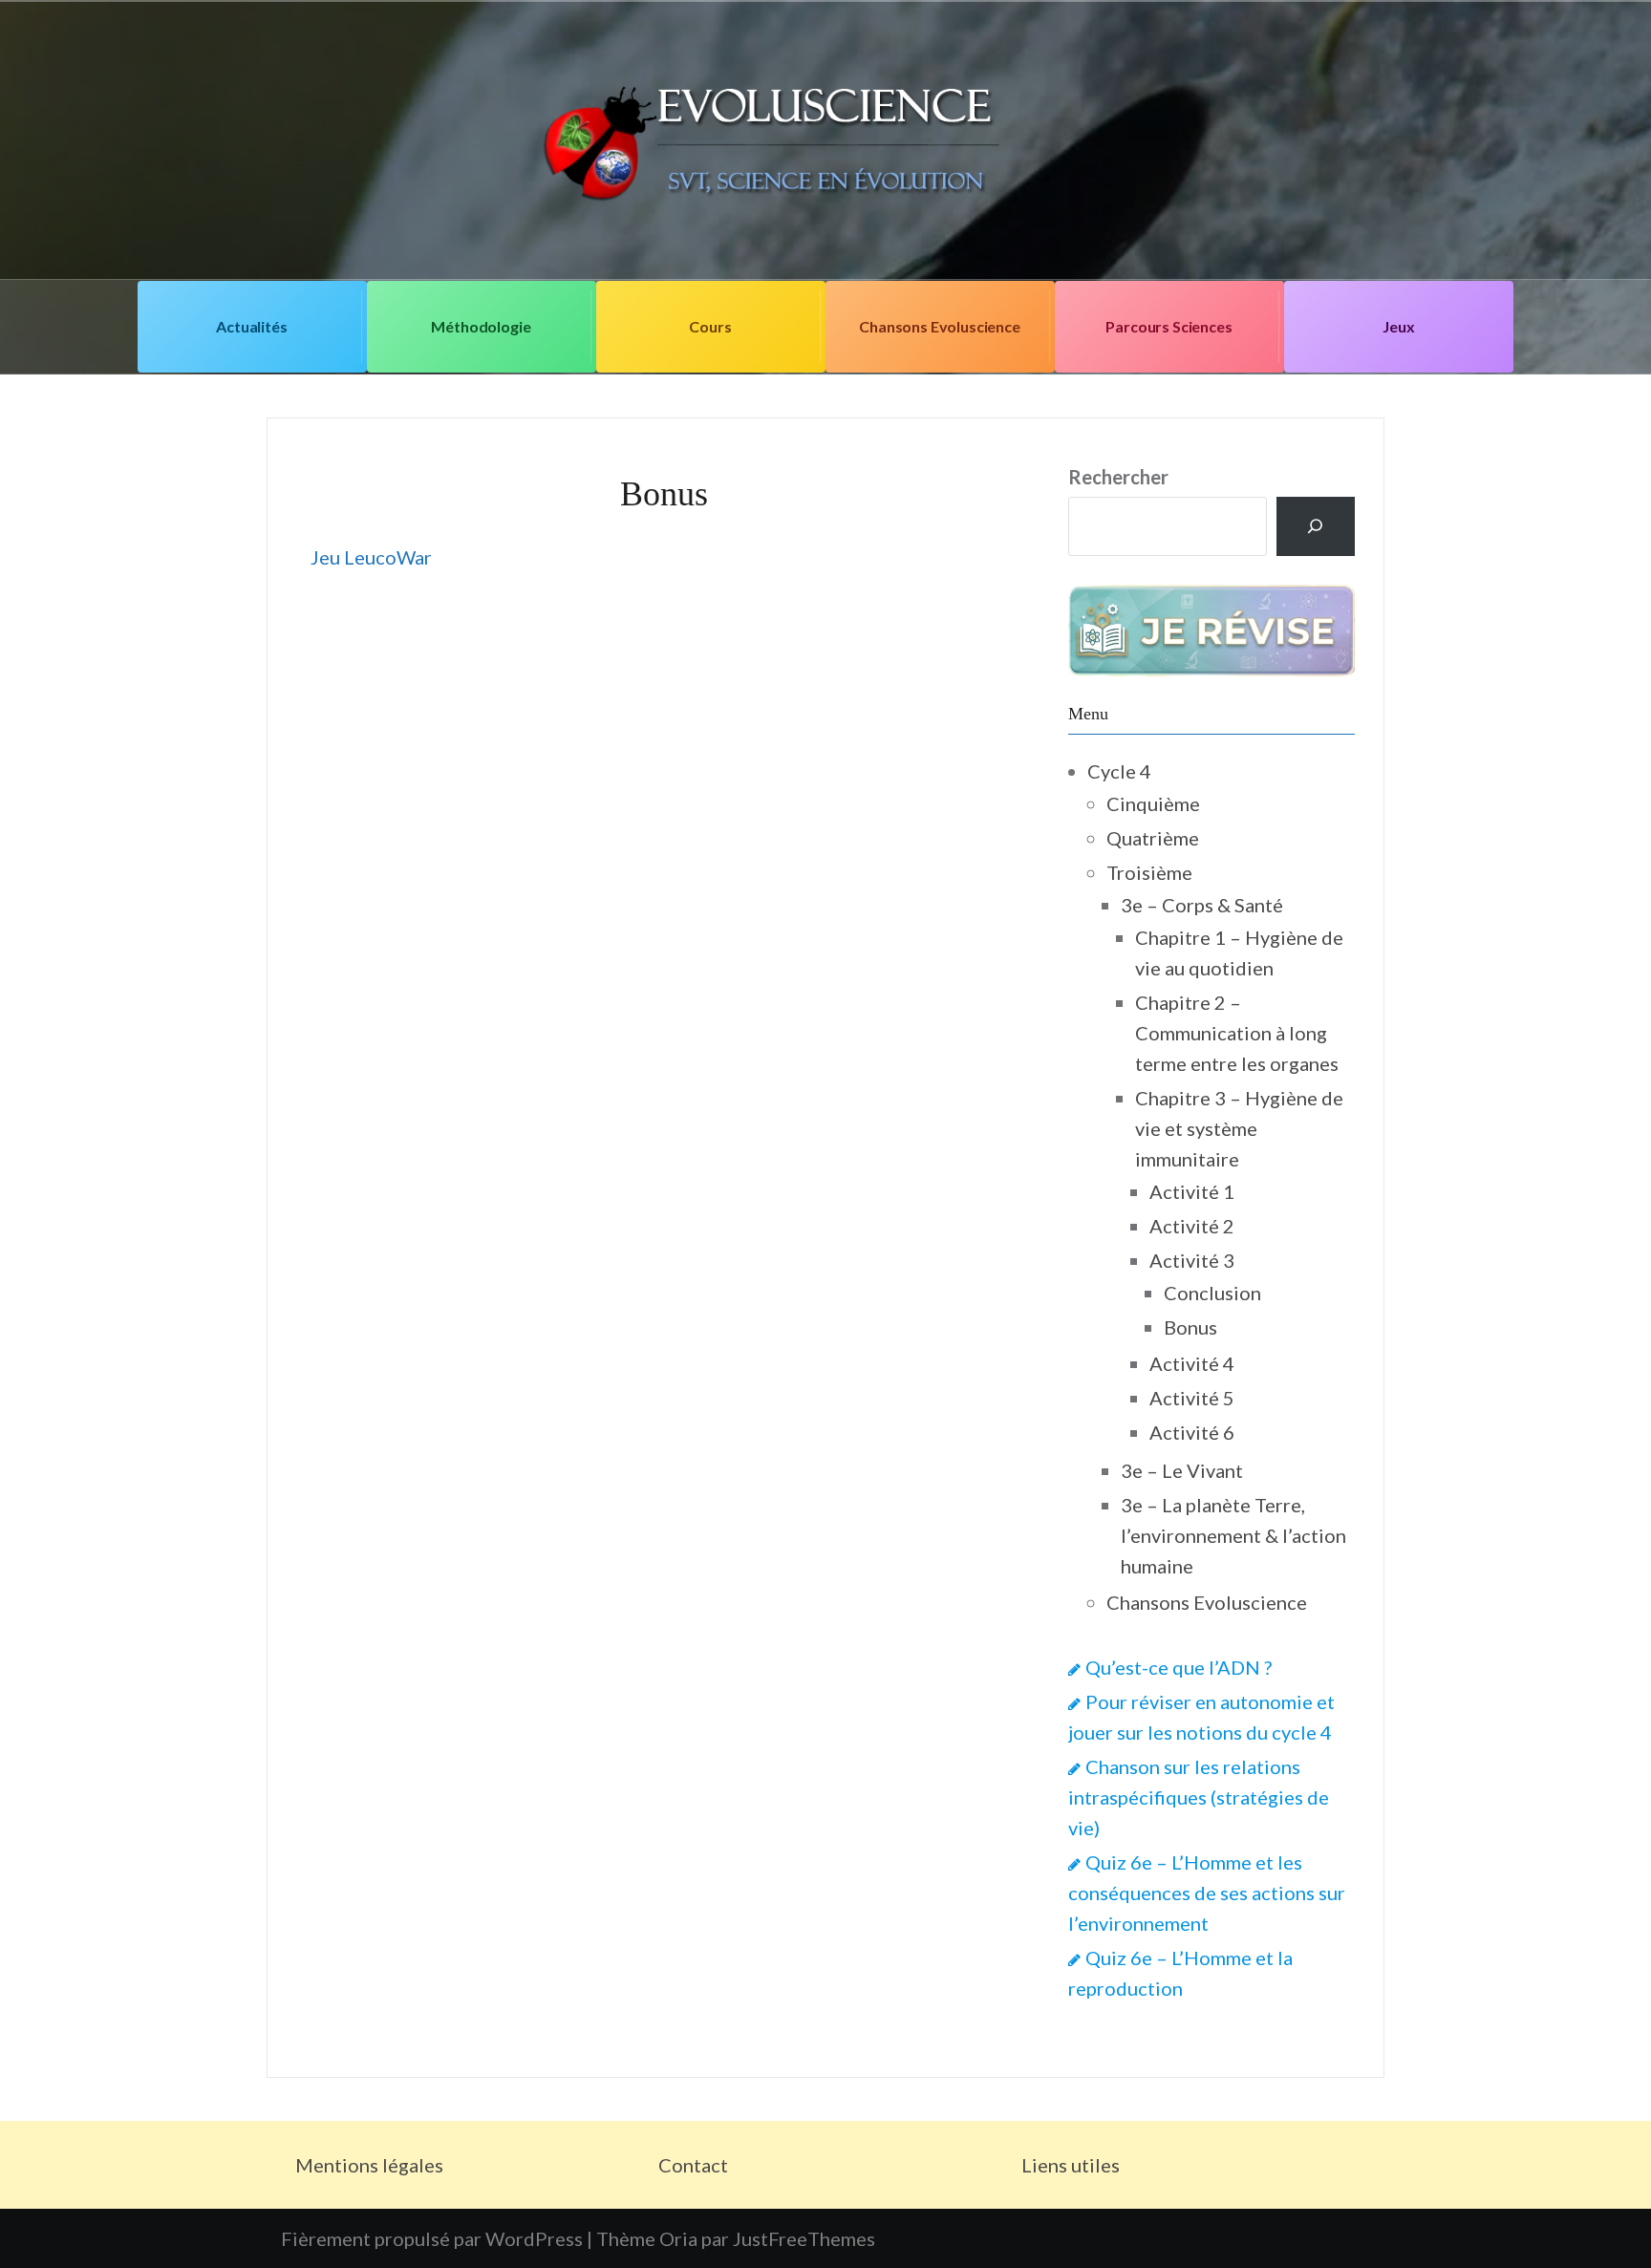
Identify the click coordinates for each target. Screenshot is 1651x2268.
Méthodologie (481, 326)
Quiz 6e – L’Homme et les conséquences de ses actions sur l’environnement (1207, 1893)
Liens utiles (1071, 2165)
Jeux (1398, 326)
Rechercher (1118, 477)
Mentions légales (369, 2165)
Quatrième (1153, 838)
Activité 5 (1192, 1398)
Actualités (251, 326)
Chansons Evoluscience (940, 326)
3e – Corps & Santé (1202, 905)
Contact (693, 2165)
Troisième (1149, 872)
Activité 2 (1192, 1226)
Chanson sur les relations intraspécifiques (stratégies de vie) (1199, 1797)
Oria (678, 2238)
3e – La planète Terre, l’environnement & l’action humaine (1233, 1535)
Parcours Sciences (1169, 326)
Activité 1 (1192, 1191)
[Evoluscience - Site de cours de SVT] (825, 138)
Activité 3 (1192, 1260)
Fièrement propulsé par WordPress (432, 2238)
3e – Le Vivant (1182, 1470)
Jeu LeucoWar (371, 557)
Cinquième (1153, 803)
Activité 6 (1192, 1432)
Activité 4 (1192, 1363)
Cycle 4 (1119, 771)
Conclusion (1212, 1293)
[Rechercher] (1316, 526)
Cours (710, 326)
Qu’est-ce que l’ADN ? (1179, 1667)
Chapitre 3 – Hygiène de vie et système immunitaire (1239, 1128)
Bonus (1190, 1327)
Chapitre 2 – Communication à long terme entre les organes (1237, 1033)
